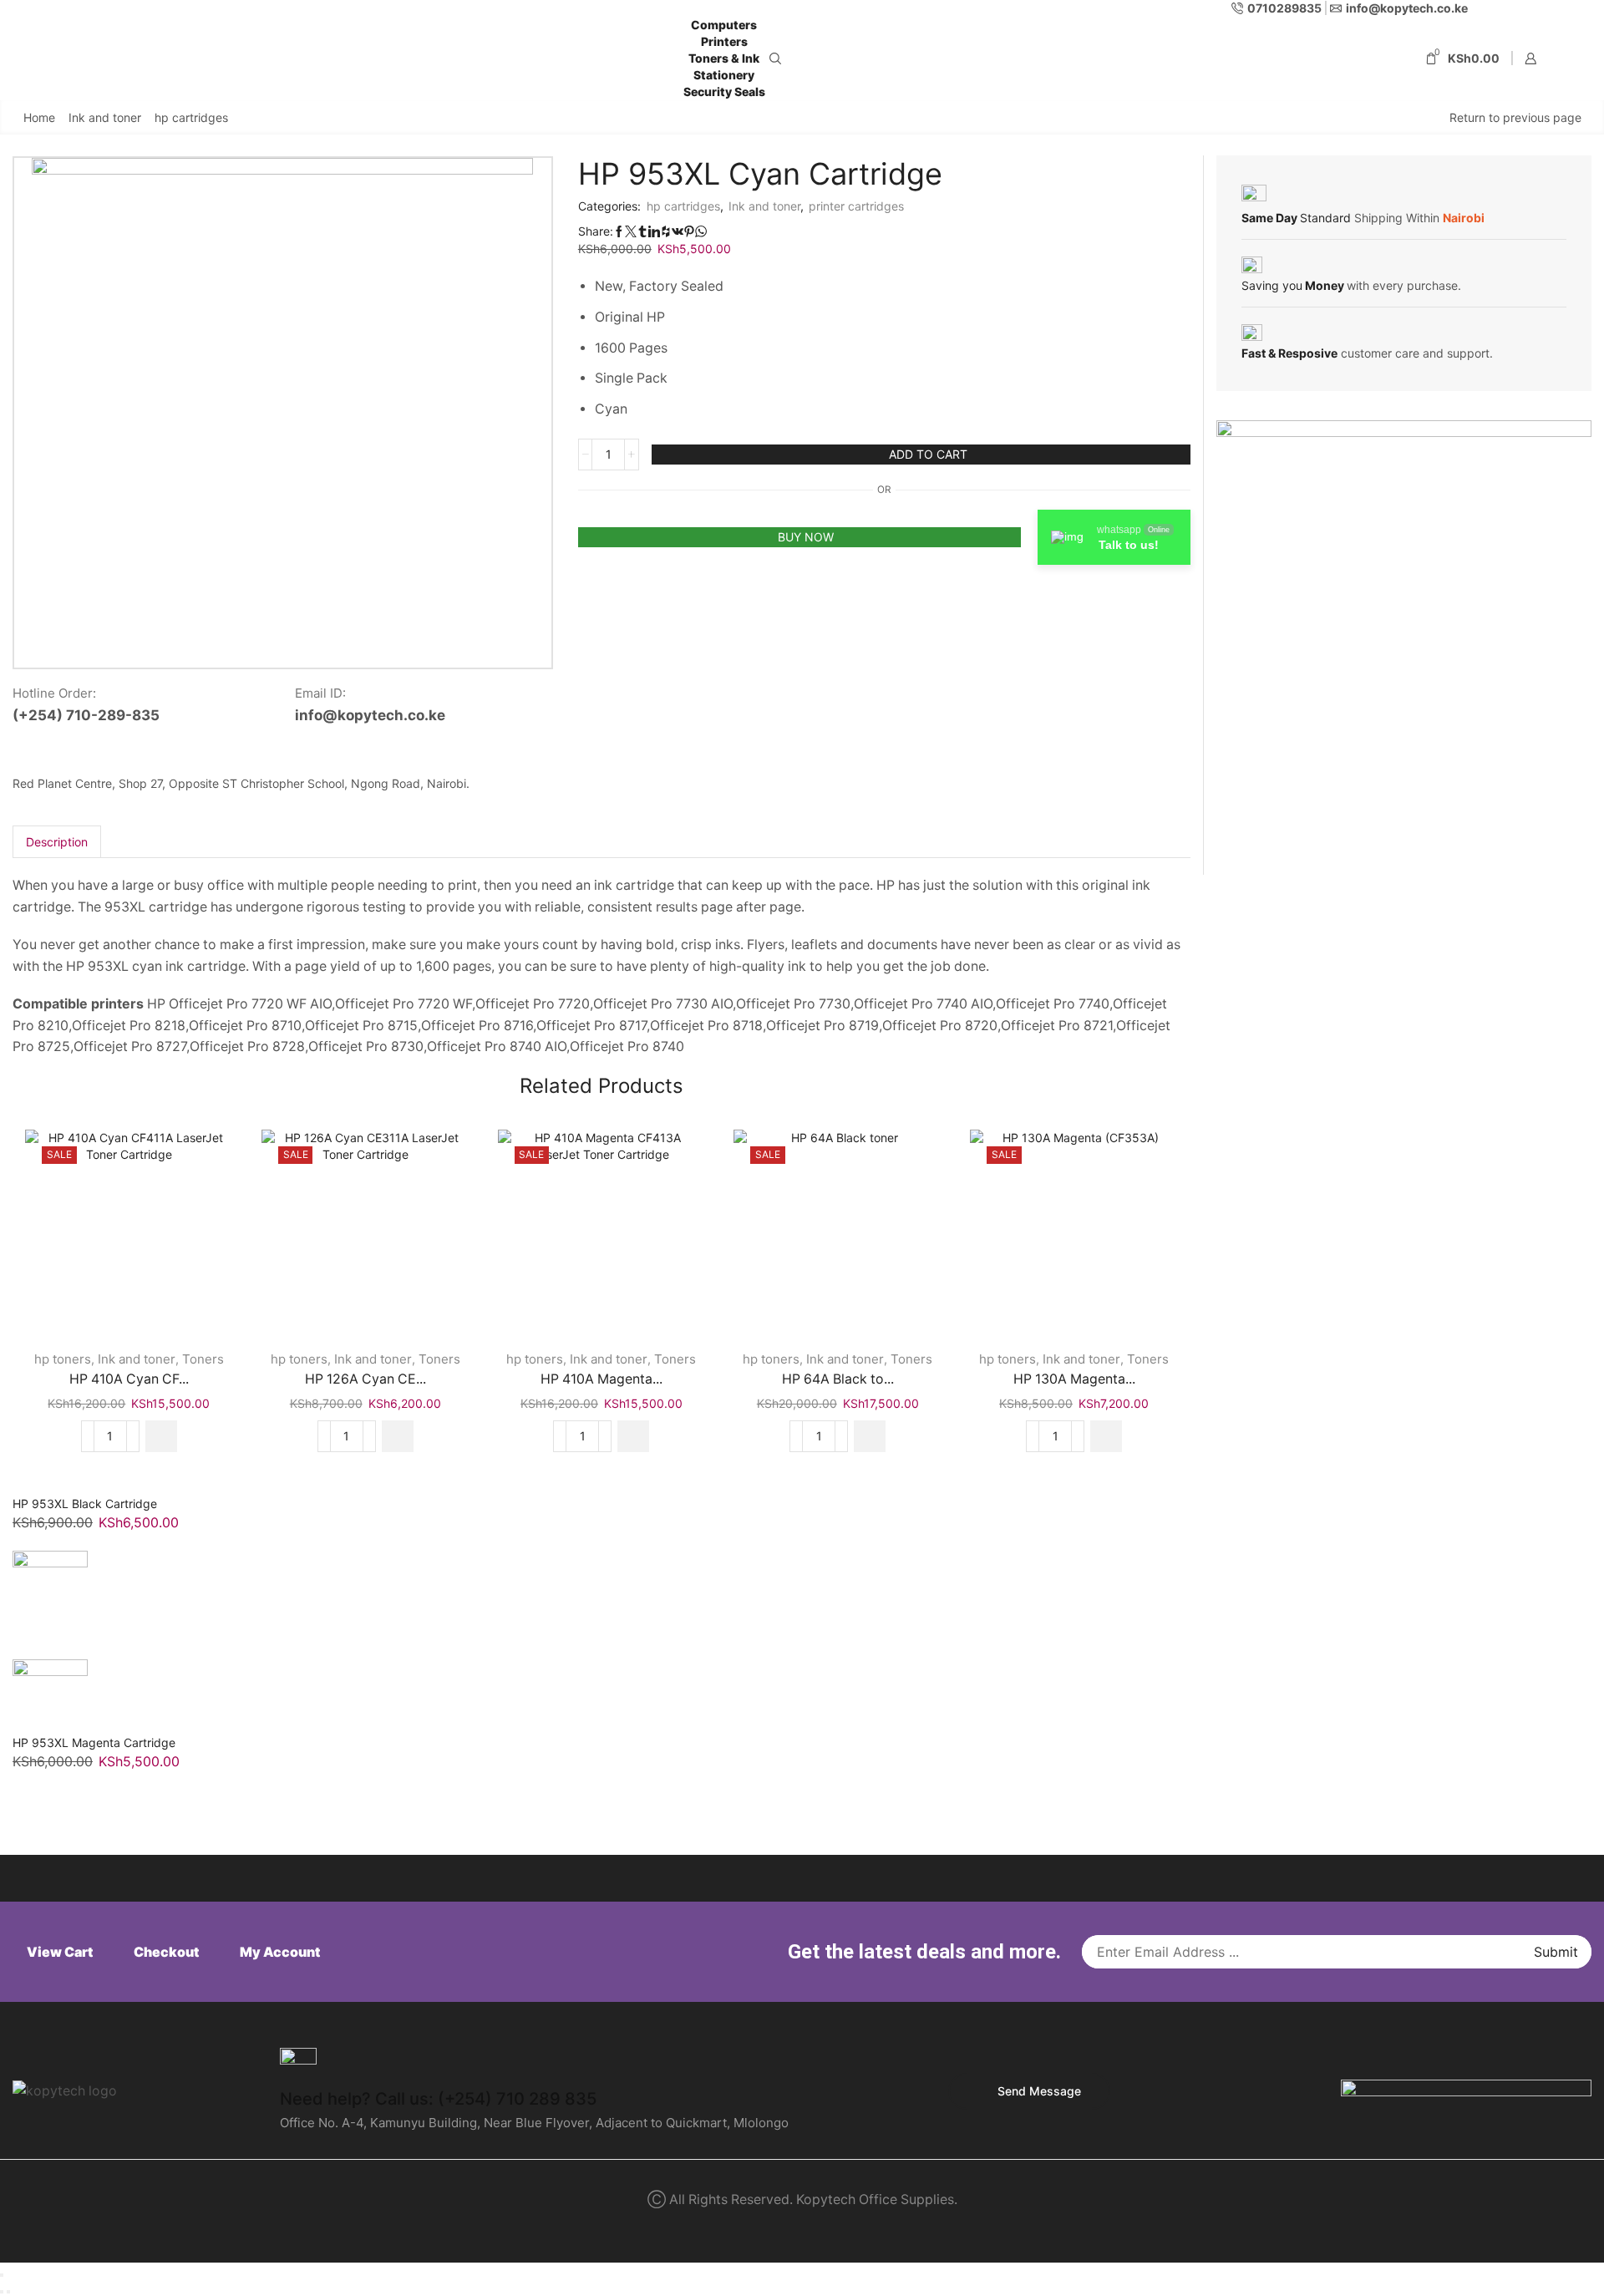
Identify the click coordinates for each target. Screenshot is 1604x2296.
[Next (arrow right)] (8, 2292)
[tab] (57, 842)
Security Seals (724, 91)
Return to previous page (1515, 117)
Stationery (724, 75)
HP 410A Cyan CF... (129, 1379)
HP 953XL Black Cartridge (85, 1504)
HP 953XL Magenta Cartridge (94, 1742)
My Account (280, 1952)
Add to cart (928, 454)
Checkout (166, 1952)
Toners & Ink (724, 58)
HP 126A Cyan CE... (365, 1379)
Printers (724, 41)
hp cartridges (191, 117)
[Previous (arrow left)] (2, 2292)
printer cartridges (856, 206)
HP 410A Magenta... (601, 1379)
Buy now (806, 537)
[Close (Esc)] (2, 2275)
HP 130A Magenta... (1074, 1379)
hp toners (63, 1359)
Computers (724, 25)
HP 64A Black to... (838, 1379)
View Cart (60, 1952)
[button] (161, 1436)
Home (39, 117)
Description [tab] (57, 842)
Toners (203, 1359)
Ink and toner (105, 117)
